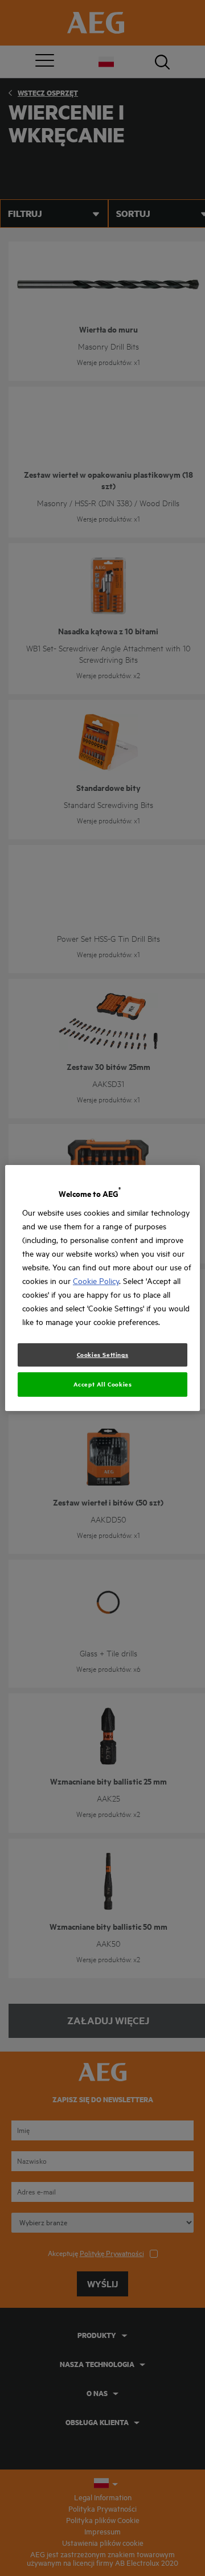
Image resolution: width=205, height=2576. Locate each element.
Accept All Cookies (103, 1384)
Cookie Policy (96, 1281)
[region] (102, 1288)
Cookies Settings (103, 1355)
